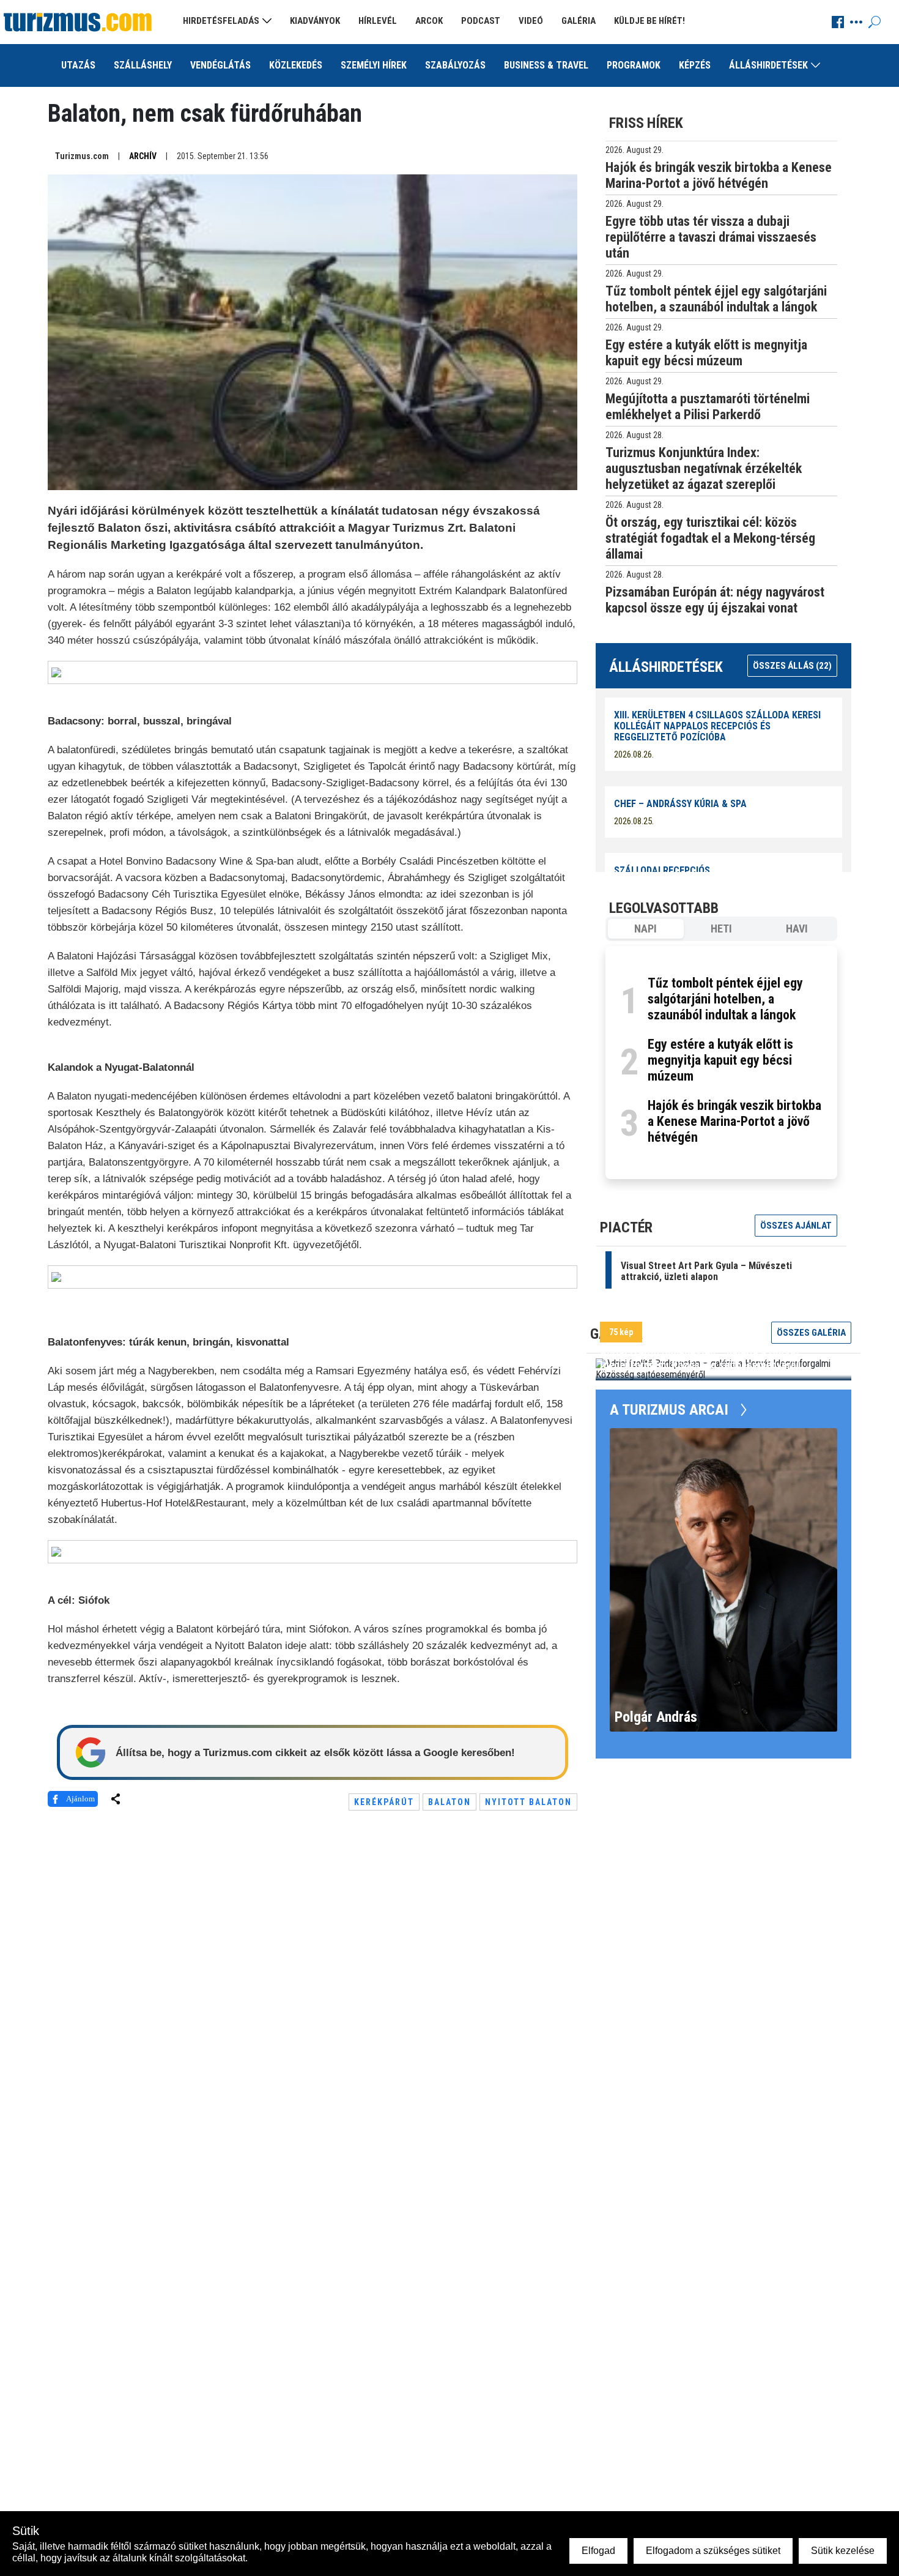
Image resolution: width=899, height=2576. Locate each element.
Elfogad (598, 2551)
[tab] (646, 929)
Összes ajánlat (796, 1226)
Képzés (695, 65)
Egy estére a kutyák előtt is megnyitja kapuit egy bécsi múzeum (720, 1060)
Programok (634, 65)
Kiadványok (315, 21)
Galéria (579, 21)
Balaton (449, 1802)
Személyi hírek (374, 65)
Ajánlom (80, 1799)
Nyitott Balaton (528, 1802)
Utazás (78, 65)
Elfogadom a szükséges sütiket (713, 2551)
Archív (143, 156)
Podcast (481, 21)
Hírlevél (378, 21)
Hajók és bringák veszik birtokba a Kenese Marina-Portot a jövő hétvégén (734, 1121)
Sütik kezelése (843, 2551)
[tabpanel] (721, 1063)
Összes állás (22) (792, 666)
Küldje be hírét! (649, 21)
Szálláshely (143, 65)
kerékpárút (384, 1802)
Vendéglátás (220, 65)
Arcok (429, 21)
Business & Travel (546, 65)
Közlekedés (296, 65)
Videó (531, 21)
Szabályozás (455, 65)
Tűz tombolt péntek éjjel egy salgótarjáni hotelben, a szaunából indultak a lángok (725, 999)
